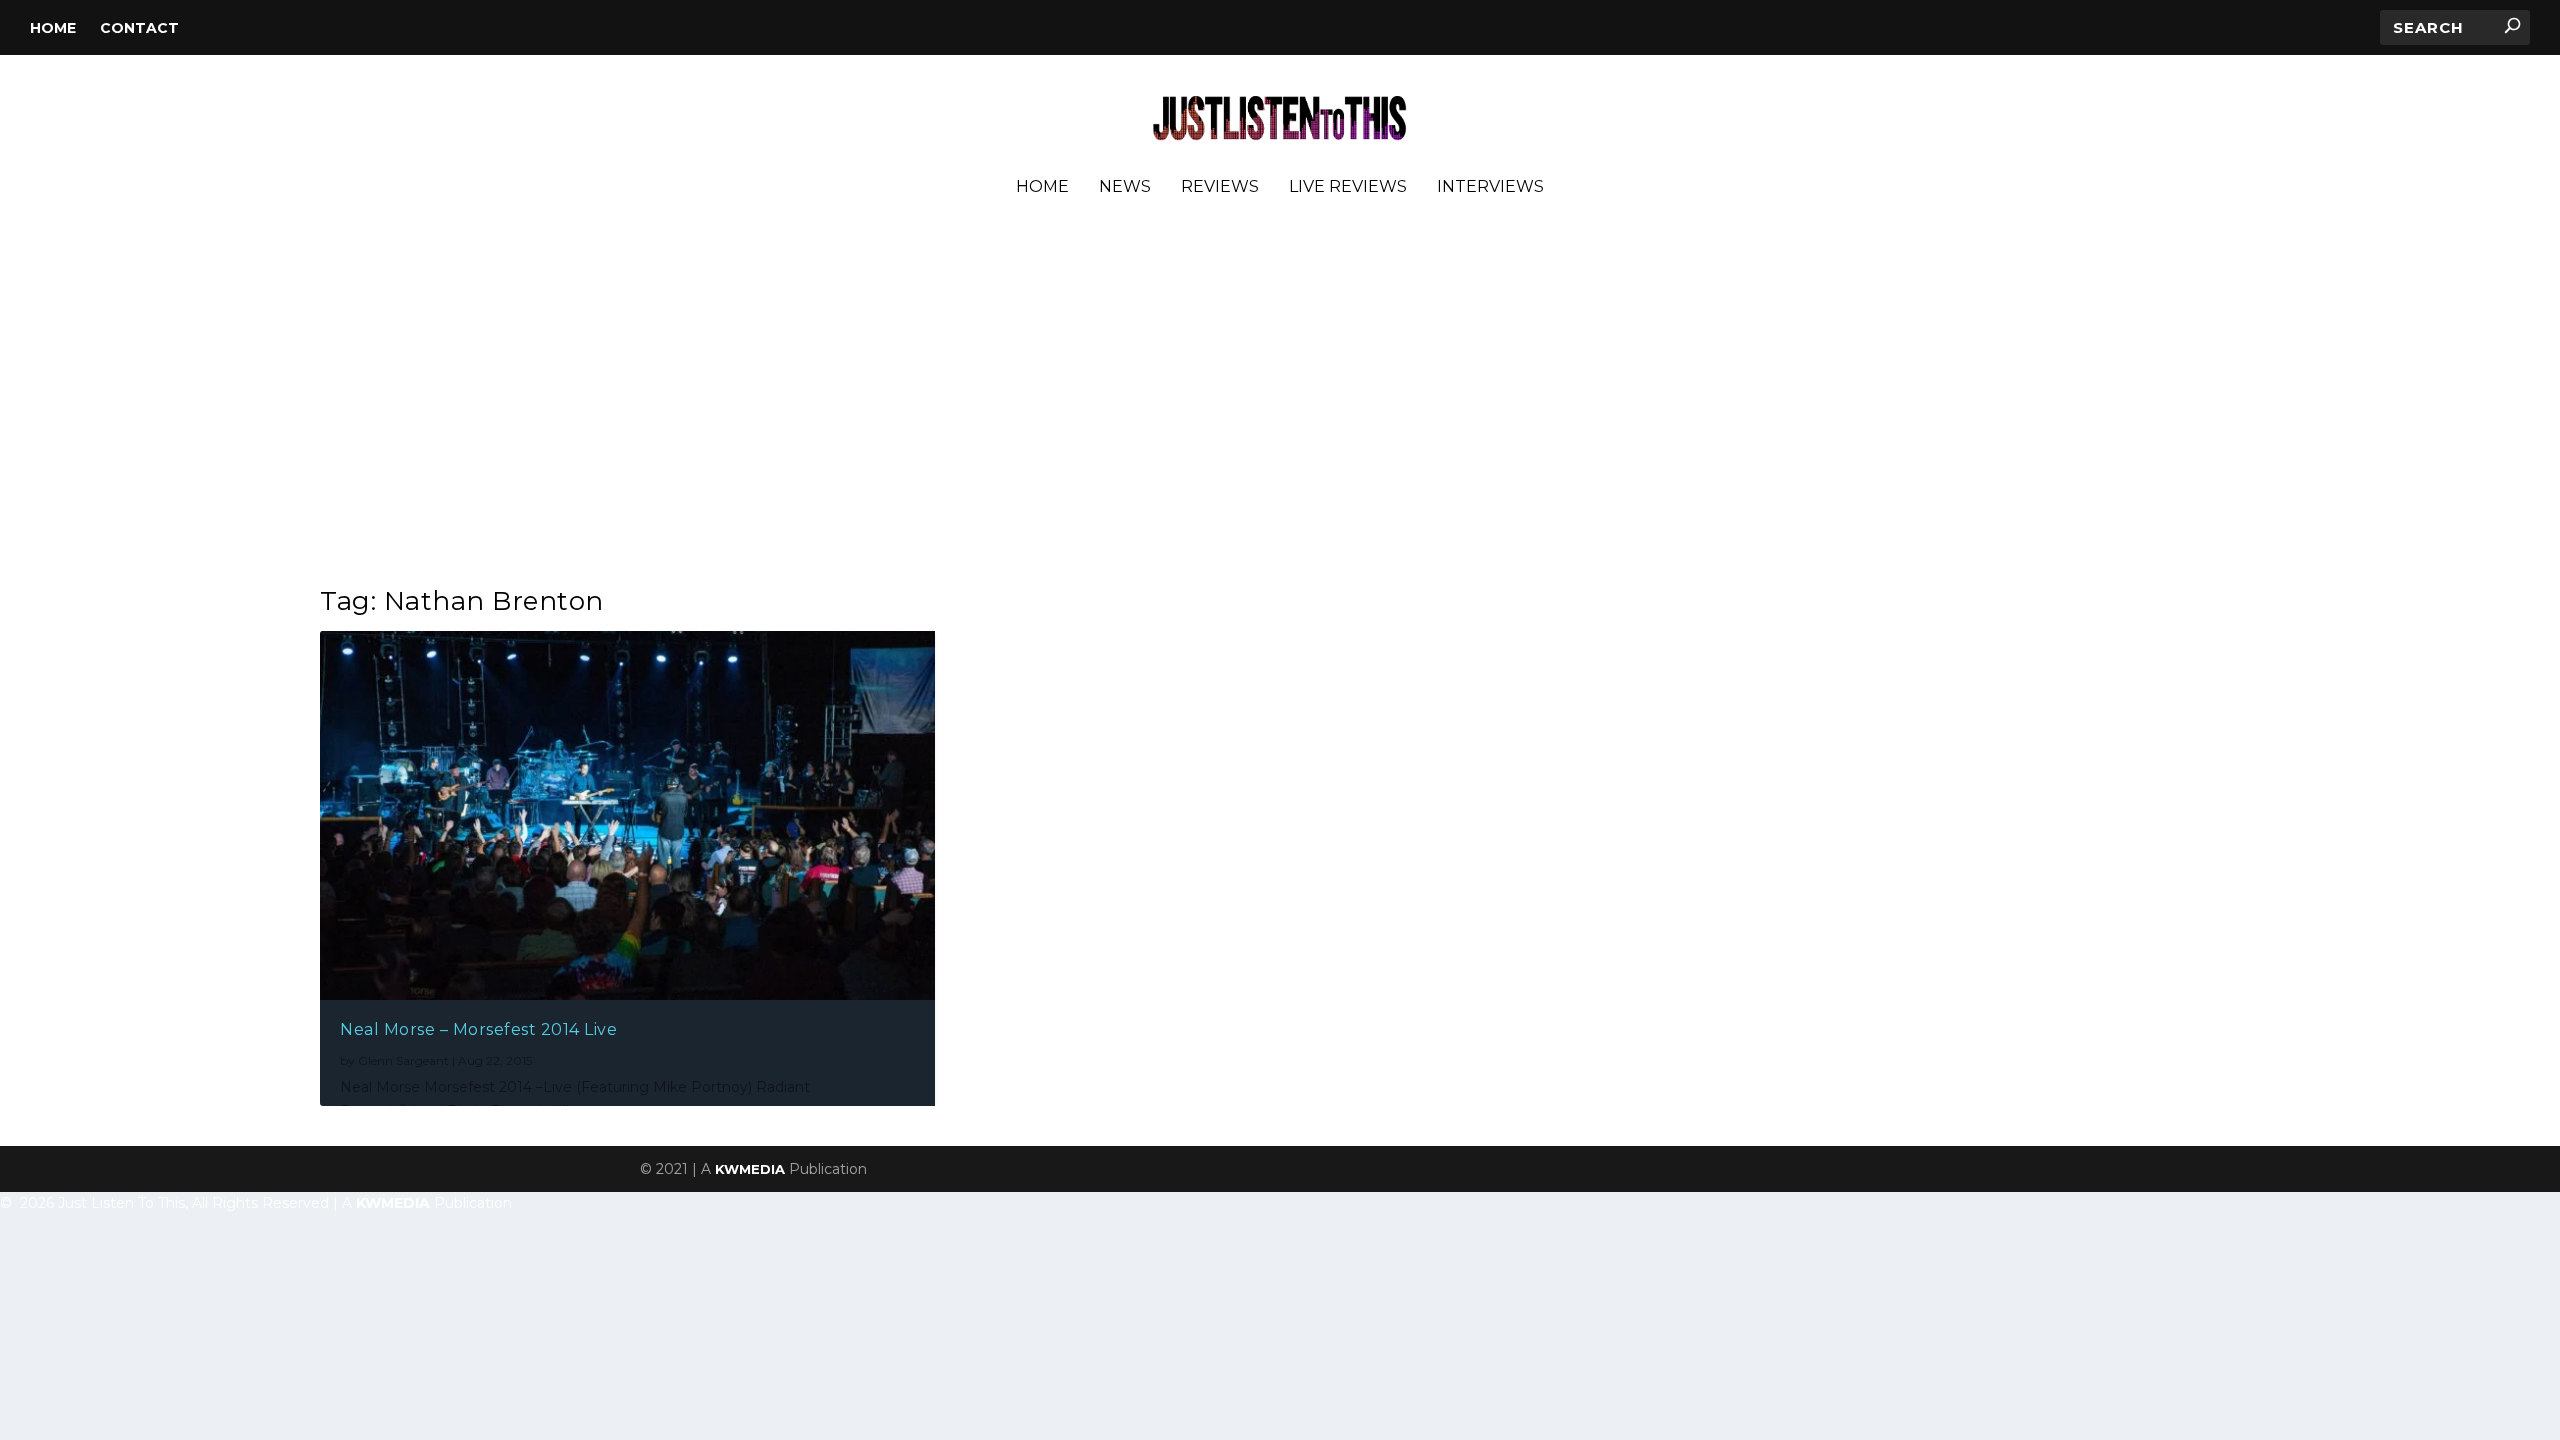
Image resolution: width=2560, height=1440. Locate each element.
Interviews (1490, 187)
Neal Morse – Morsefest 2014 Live (478, 1029)
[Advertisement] (1280, 399)
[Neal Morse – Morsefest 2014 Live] (627, 815)
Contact (139, 28)
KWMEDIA (750, 1169)
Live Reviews (1348, 187)
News (1125, 187)
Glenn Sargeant (403, 1060)
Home (53, 28)
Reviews (1220, 187)
